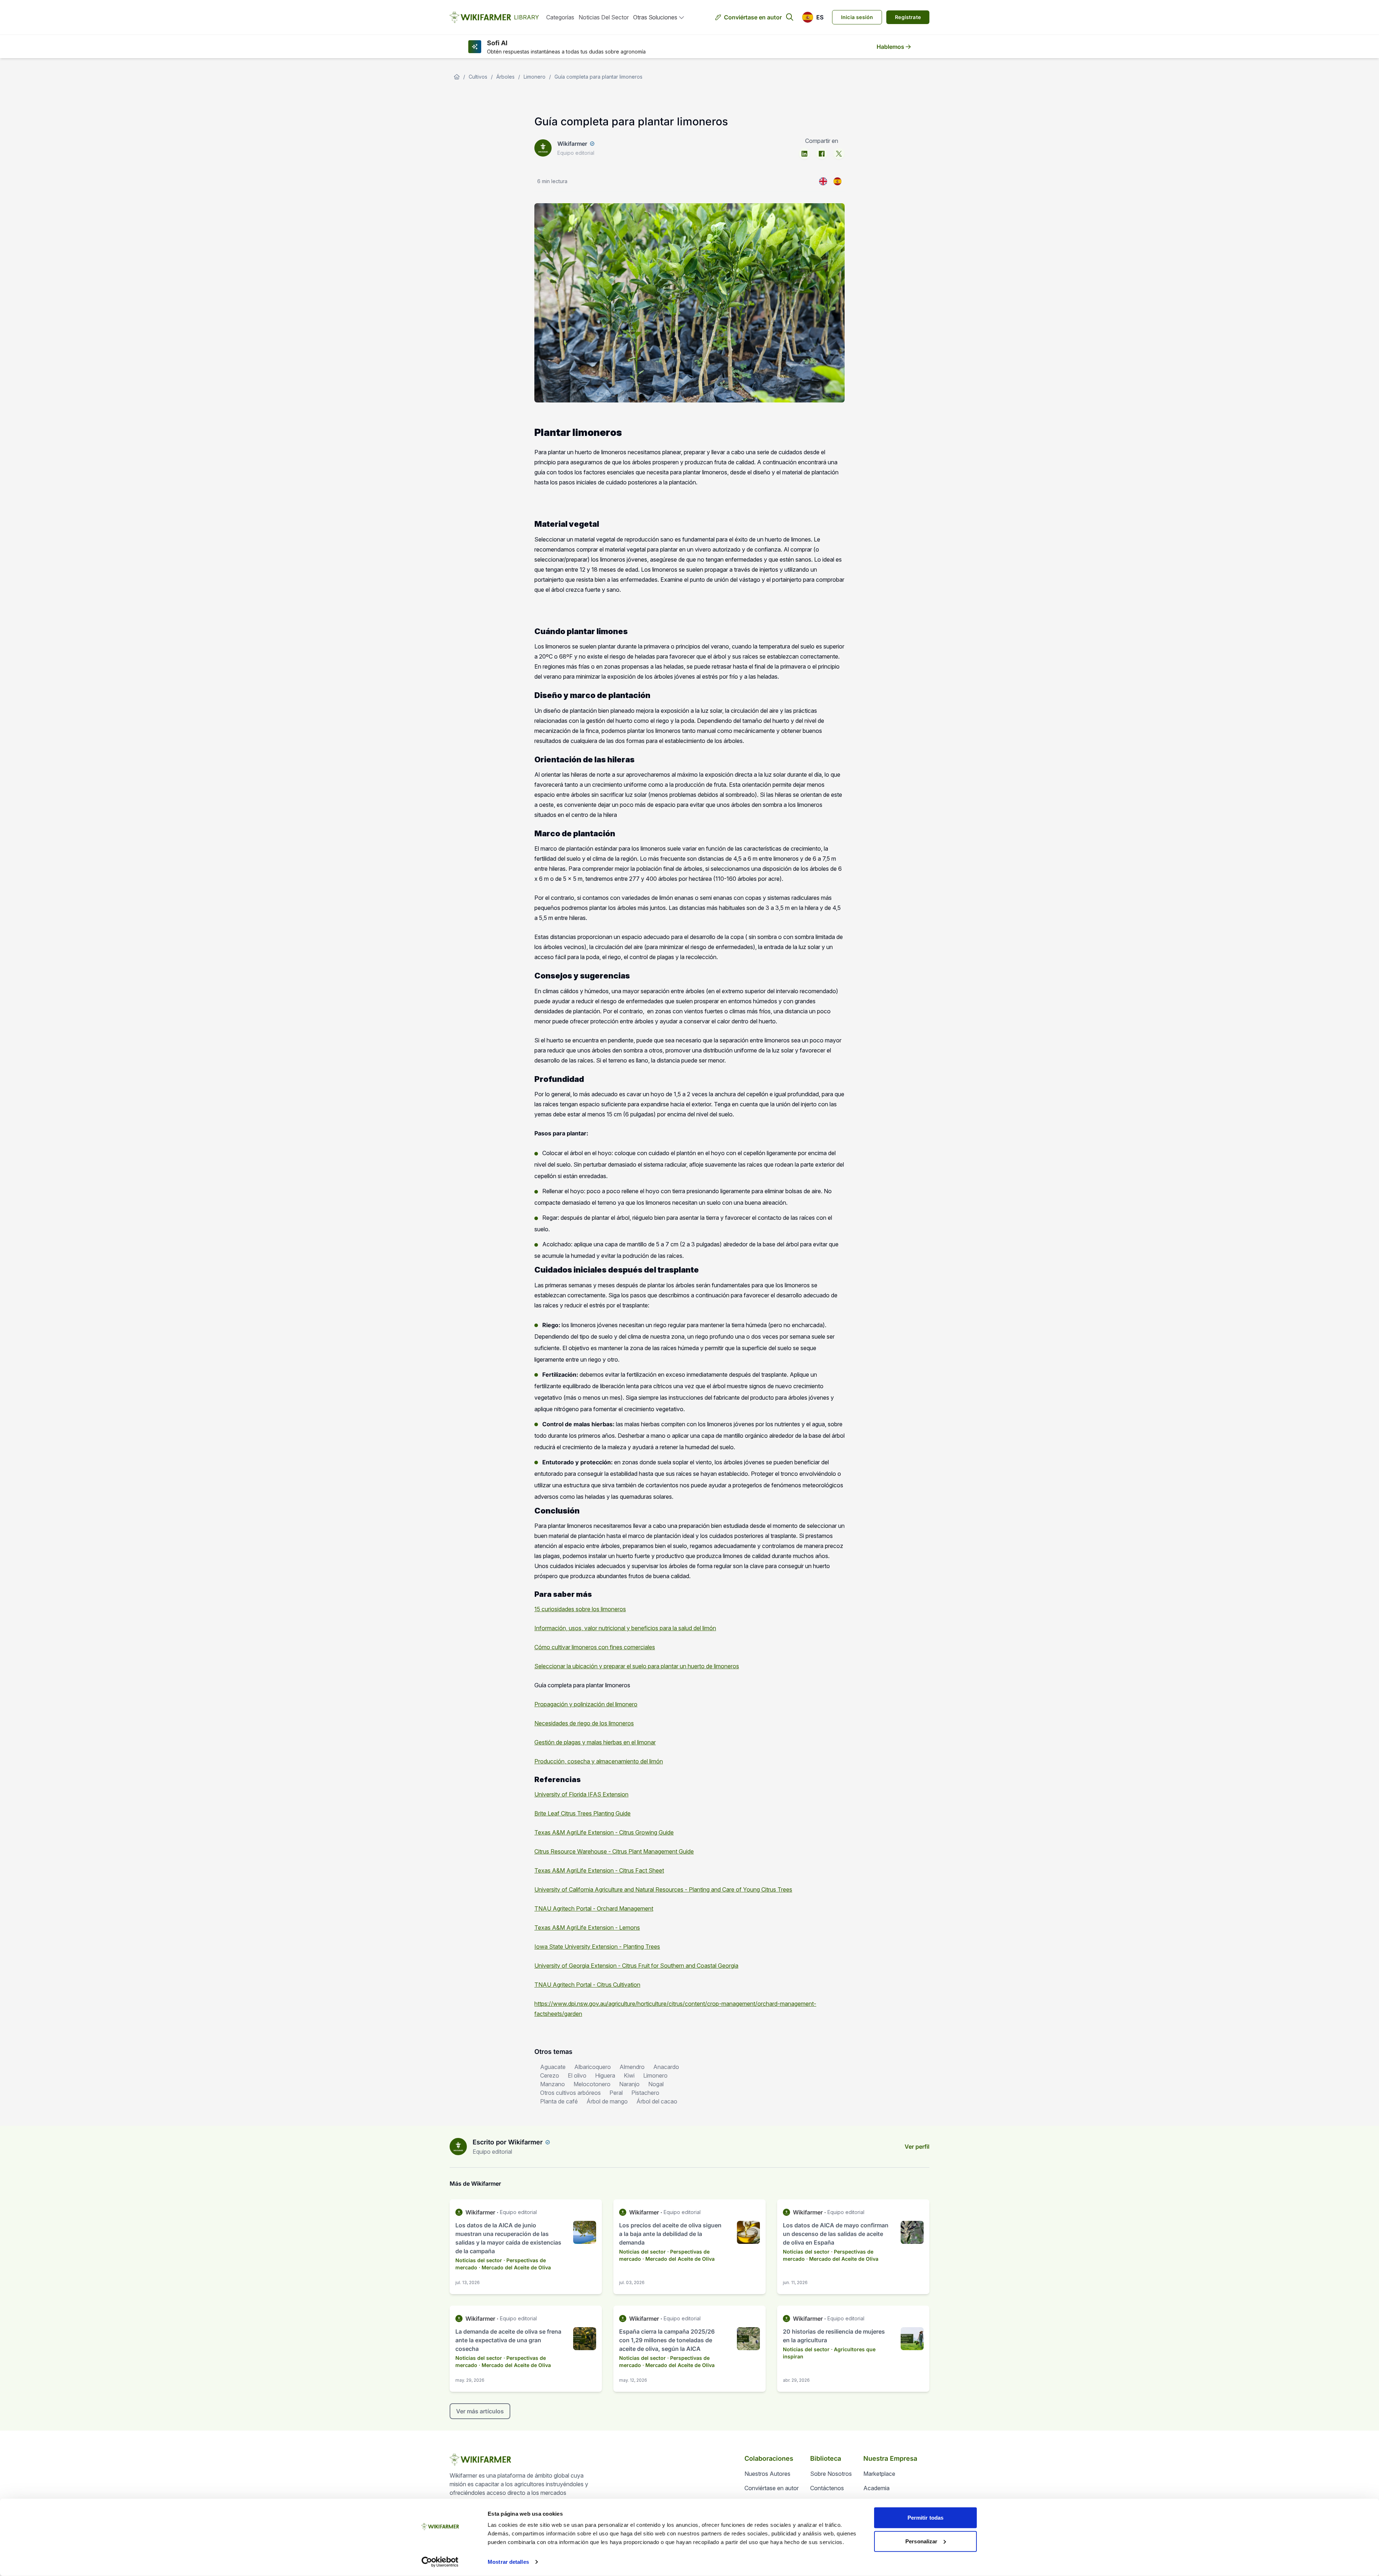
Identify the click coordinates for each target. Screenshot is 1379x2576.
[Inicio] (457, 77)
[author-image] (458, 2147)
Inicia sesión (857, 17)
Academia (876, 2488)
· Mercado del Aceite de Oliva (515, 2267)
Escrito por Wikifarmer (508, 2142)
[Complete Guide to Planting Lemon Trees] (823, 181)
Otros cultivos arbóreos (570, 2093)
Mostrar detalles (508, 2562)
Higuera (605, 2075)
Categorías (560, 17)
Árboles (505, 77)
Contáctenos (827, 2488)
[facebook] (822, 154)
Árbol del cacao (657, 2101)
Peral (616, 2093)
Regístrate (908, 17)
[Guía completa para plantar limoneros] (837, 181)
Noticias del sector (604, 17)
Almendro (632, 2067)
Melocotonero (592, 2084)
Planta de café (559, 2101)
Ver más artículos (480, 2411)
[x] (839, 154)
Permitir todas (925, 2518)
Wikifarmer (572, 144)
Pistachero (645, 2093)
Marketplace (879, 2474)
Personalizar (921, 2541)
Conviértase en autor (753, 17)
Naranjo (629, 2084)
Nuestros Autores (767, 2474)
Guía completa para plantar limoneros (598, 77)
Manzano (552, 2084)
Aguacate (553, 2067)
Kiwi (629, 2075)
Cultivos (478, 77)
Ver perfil (917, 2147)
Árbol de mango (607, 2101)
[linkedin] (804, 154)
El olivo (577, 2075)
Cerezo (550, 2075)
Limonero (535, 77)
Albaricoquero (593, 2067)
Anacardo (666, 2067)
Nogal (656, 2084)
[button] (813, 17)
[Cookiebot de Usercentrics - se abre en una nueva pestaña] (440, 2562)
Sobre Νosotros (831, 2474)
